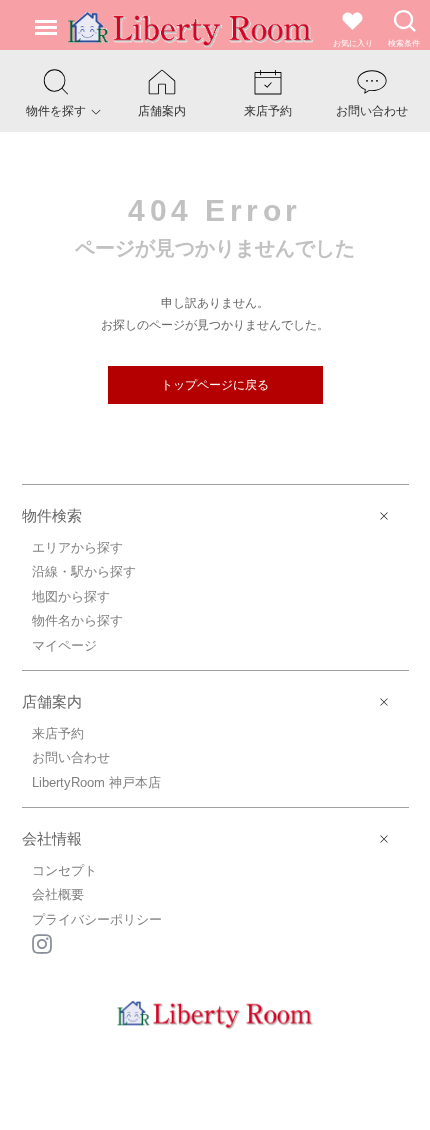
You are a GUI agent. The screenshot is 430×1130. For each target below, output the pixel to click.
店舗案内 (52, 701)
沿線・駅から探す (84, 571)
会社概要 (58, 894)
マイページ (64, 645)
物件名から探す (77, 620)
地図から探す (71, 596)
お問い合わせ (71, 757)
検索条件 (404, 43)
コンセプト (64, 870)
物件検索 (52, 515)
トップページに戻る (215, 385)
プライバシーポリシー (97, 919)
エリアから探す (77, 547)
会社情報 (52, 838)
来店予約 (58, 733)
